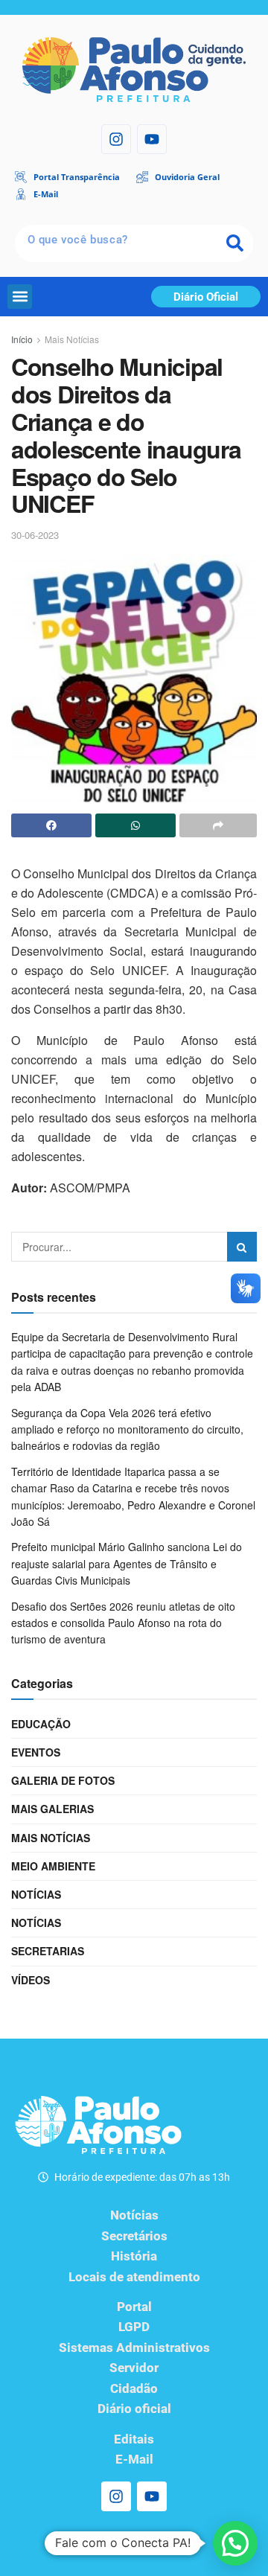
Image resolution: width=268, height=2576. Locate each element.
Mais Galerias (52, 1809)
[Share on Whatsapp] (135, 825)
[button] (20, 297)
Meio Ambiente (53, 1866)
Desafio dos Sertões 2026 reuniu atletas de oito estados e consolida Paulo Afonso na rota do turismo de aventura (123, 1623)
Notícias (36, 1894)
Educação (41, 1724)
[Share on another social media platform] (218, 825)
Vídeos (31, 1980)
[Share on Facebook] (51, 825)
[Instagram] (116, 139)
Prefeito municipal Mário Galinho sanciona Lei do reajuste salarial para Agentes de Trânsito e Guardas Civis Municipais (127, 1563)
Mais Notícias (72, 339)
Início (22, 339)
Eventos (36, 1752)
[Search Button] (242, 1247)
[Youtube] (152, 139)
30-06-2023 (35, 535)
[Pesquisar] (234, 243)
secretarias (48, 1951)
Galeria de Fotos (63, 1780)
